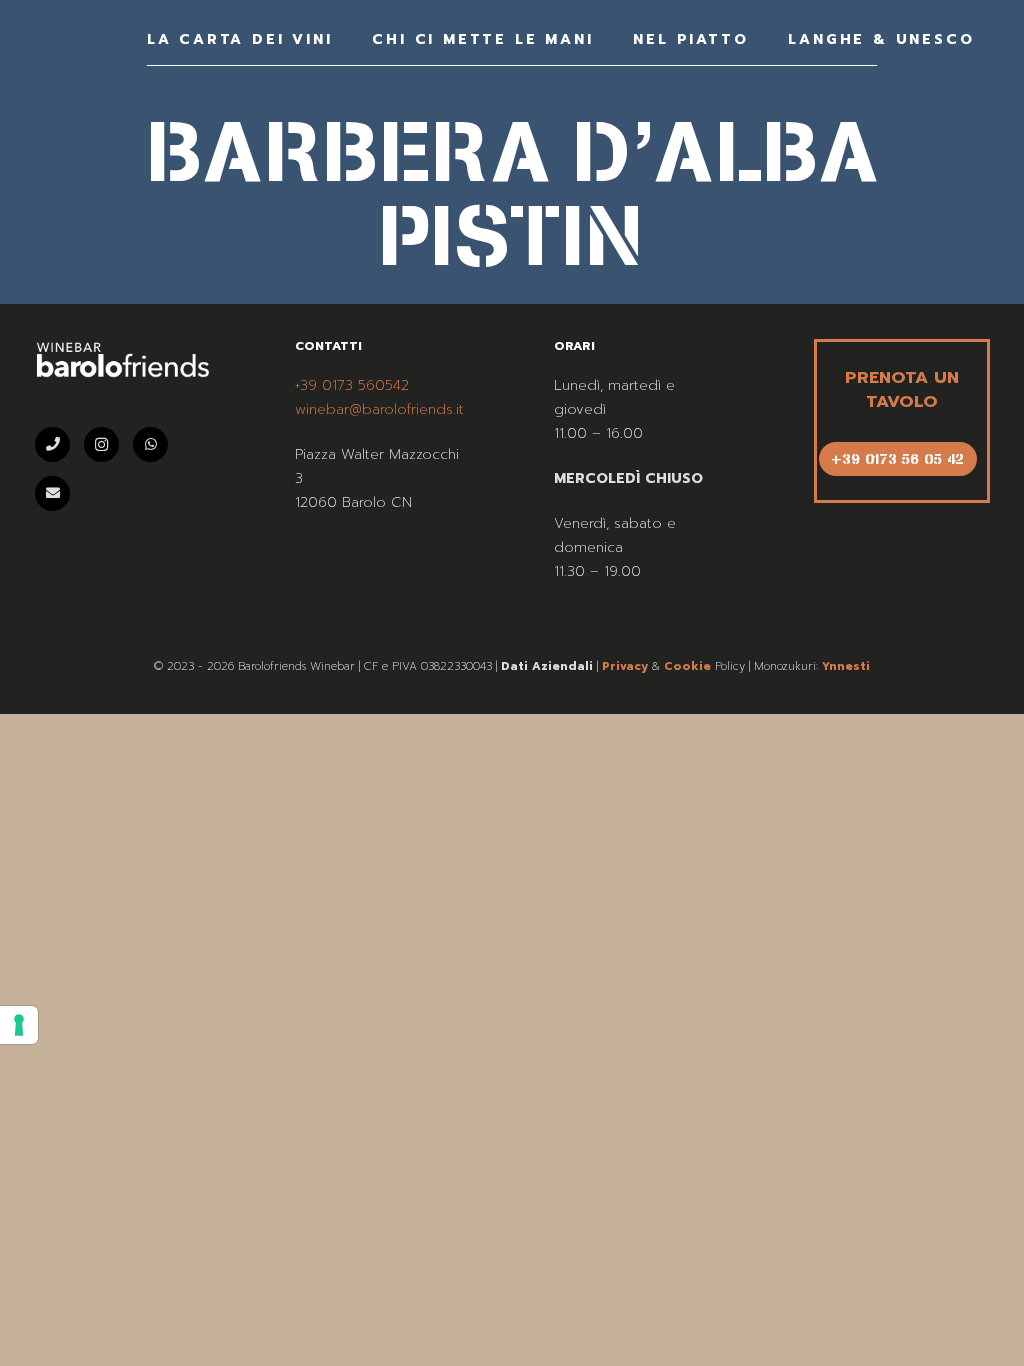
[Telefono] (52, 444)
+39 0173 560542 (352, 385)
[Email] (52, 493)
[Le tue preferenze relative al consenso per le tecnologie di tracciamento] (19, 1025)
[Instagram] (101, 444)
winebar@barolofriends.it (379, 409)
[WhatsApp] (150, 444)
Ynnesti (846, 666)
